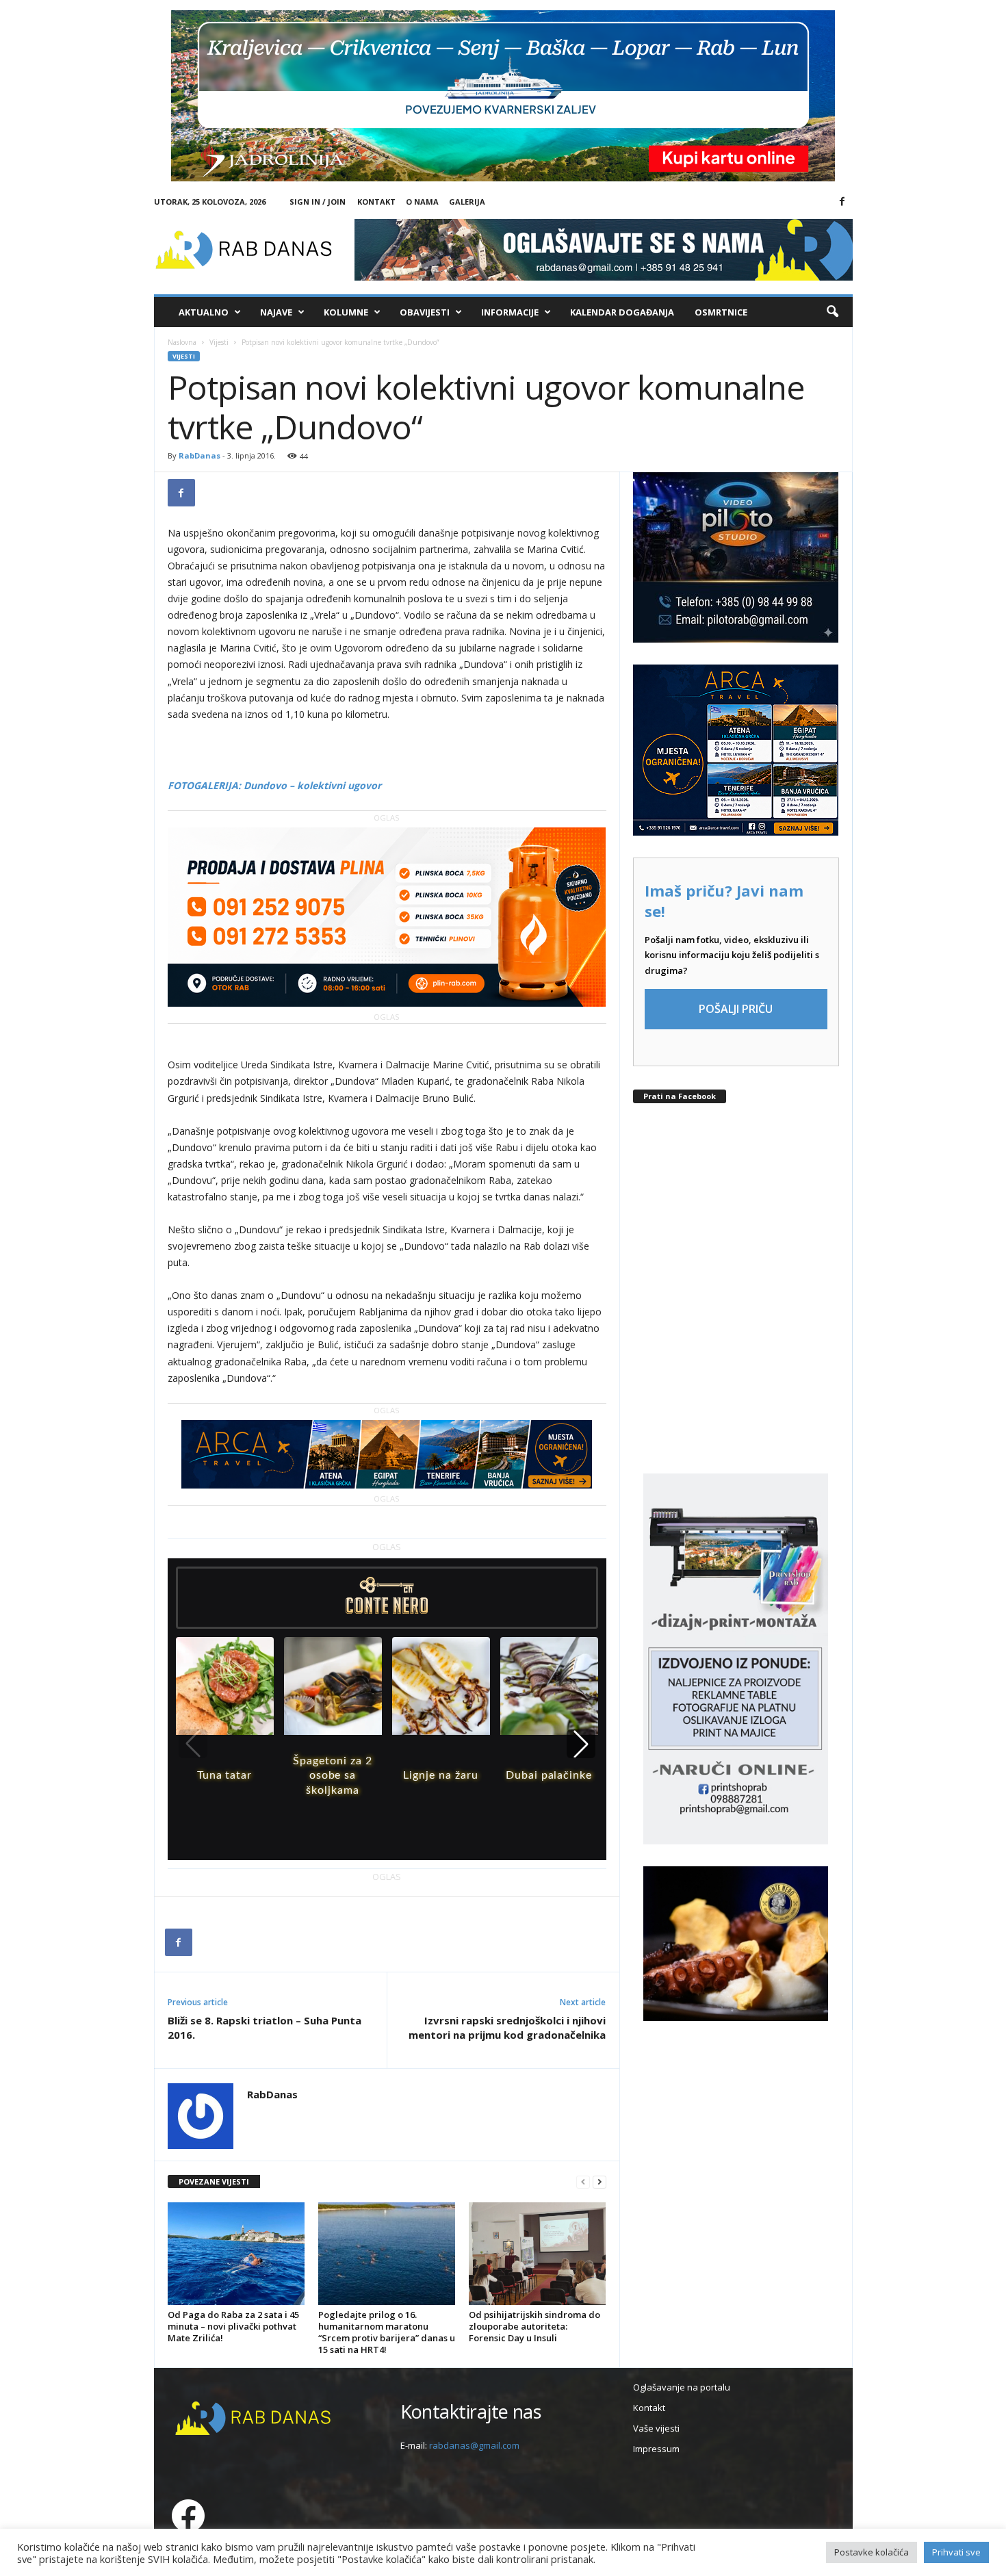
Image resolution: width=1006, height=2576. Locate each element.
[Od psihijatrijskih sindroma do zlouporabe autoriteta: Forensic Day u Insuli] (537, 2254)
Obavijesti (425, 312)
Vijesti (219, 342)
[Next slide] (581, 1744)
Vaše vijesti (656, 2428)
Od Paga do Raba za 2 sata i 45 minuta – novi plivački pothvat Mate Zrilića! (233, 2326)
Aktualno (204, 312)
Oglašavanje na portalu (682, 2387)
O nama (422, 202)
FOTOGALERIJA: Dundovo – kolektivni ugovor (274, 785)
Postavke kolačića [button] (872, 2552)
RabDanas (199, 455)
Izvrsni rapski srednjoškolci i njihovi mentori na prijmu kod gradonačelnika (507, 2027)
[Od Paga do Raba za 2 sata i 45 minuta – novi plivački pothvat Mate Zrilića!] (236, 2254)
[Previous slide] (193, 1744)
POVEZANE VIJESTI (214, 2181)
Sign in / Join (318, 202)
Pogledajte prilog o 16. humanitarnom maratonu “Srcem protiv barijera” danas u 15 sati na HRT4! (387, 2332)
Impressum (656, 2449)
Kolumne (346, 312)
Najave (276, 312)
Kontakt (376, 202)
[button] (832, 312)
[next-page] (599, 2182)
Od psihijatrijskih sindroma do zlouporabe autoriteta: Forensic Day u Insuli (534, 2326)
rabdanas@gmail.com (474, 2445)
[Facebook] (842, 202)
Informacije (510, 312)
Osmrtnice (721, 312)
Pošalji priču (736, 1009)
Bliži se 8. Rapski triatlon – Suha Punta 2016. (265, 2027)
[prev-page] (583, 2182)
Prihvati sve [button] (956, 2552)
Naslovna (182, 342)
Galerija (467, 202)
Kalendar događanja (622, 312)
